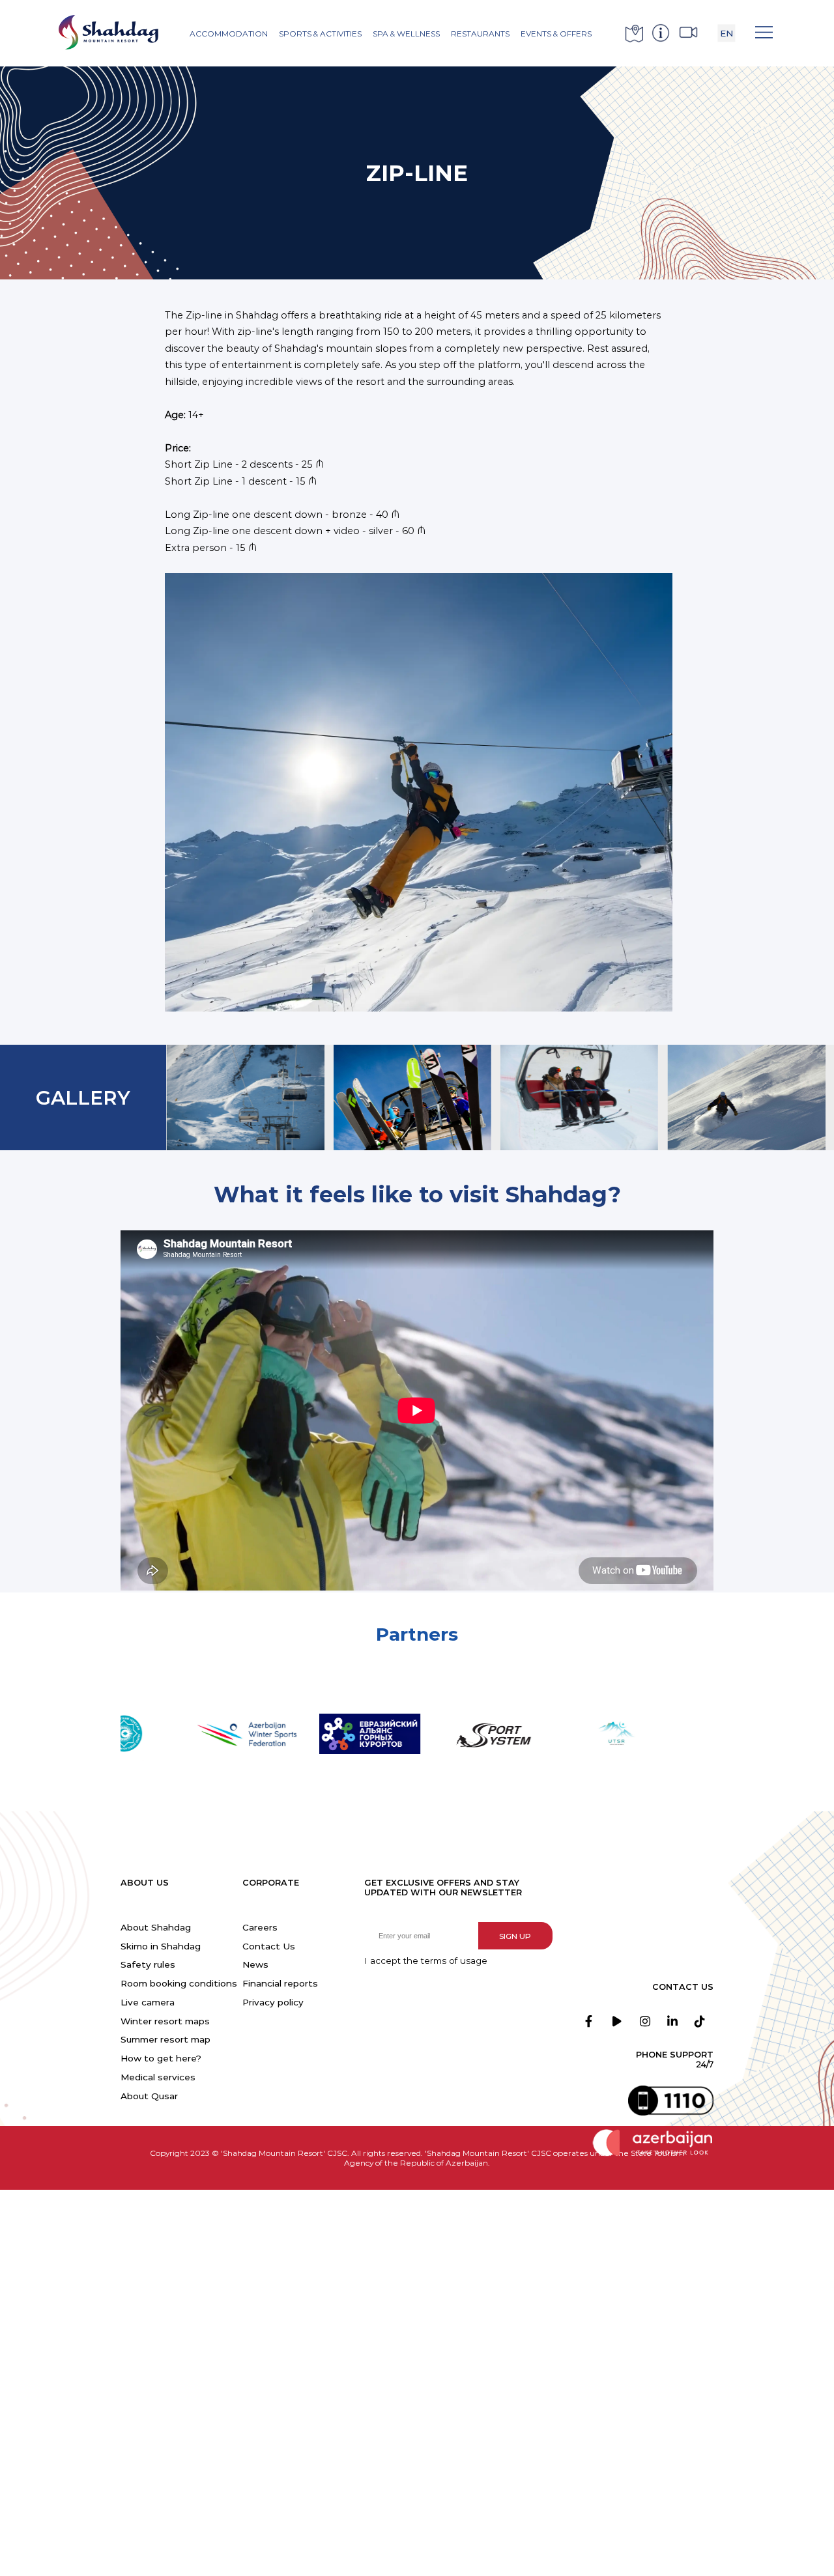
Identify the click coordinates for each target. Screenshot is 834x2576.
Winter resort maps (165, 2021)
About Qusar (149, 2096)
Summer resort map (165, 2039)
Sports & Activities (320, 34)
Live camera (148, 2002)
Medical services (158, 2077)
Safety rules (148, 1964)
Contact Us (269, 1946)
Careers (260, 1927)
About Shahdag (156, 1927)
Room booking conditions (179, 1983)
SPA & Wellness (406, 34)
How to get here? (161, 2058)
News (255, 1964)
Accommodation (229, 34)
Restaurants (480, 34)
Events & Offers (556, 34)
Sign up (515, 1936)
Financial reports (280, 1983)
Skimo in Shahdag (161, 1946)
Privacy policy (273, 2002)
